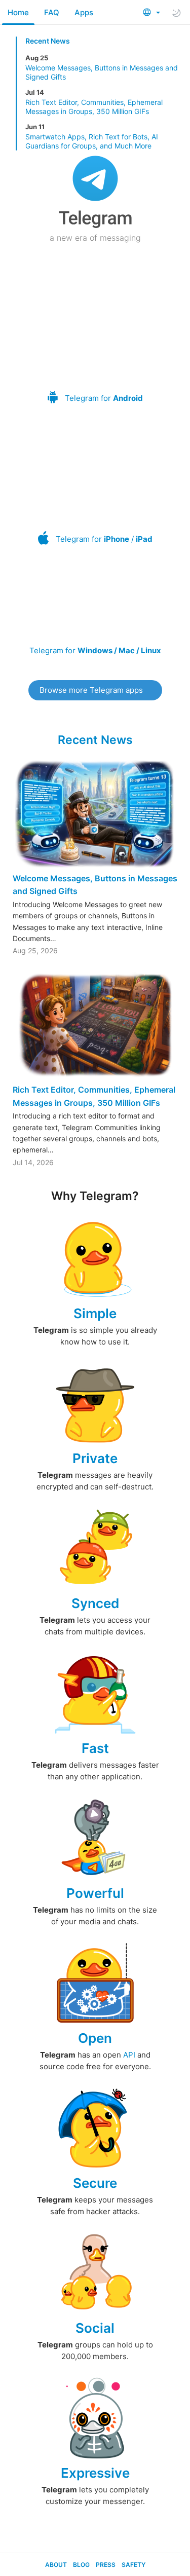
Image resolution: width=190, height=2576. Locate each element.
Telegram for (104, 398)
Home (18, 12)
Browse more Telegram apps (91, 690)
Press (106, 2565)
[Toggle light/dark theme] (176, 13)
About (56, 2565)
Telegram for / (104, 539)
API (129, 2055)
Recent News (48, 41)
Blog (81, 2565)
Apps (84, 12)
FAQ (52, 12)
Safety (134, 2565)
